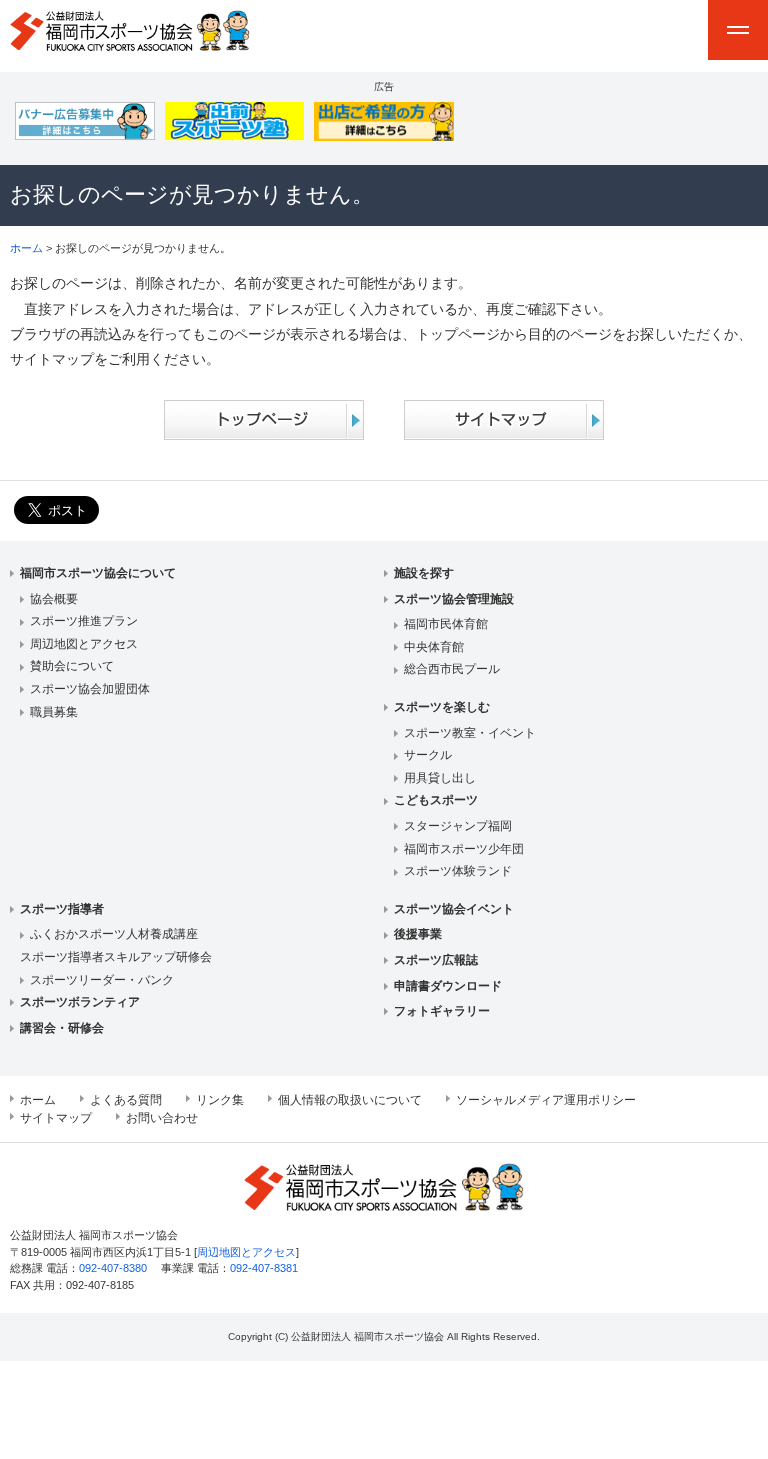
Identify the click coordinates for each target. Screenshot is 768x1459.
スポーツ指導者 (62, 909)
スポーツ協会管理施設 (454, 599)
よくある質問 (126, 1100)
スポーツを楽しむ (442, 707)
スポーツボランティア (80, 1002)
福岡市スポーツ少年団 (464, 849)
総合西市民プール (452, 669)
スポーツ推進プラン (84, 621)
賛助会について (72, 666)
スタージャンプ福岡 (458, 826)
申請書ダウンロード (448, 986)
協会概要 (54, 599)
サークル (428, 755)
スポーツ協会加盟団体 (90, 689)
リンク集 (220, 1100)
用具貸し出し (440, 778)
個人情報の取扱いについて (350, 1100)
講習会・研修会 (62, 1028)
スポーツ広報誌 (436, 960)
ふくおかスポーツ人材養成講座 (114, 934)
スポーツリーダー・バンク (102, 980)
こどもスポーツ (436, 800)
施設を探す (424, 573)
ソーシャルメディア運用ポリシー (546, 1100)
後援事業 (418, 934)
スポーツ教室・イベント (470, 733)
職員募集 (54, 712)
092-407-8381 (264, 1268)
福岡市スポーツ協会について (98, 573)
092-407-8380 (113, 1268)
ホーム (26, 248)
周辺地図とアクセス (84, 644)
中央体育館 (434, 647)
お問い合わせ (162, 1118)
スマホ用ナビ (738, 30)
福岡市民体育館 (446, 624)
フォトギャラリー (442, 1011)
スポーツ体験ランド (458, 871)
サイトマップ (56, 1118)
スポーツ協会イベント (454, 909)
